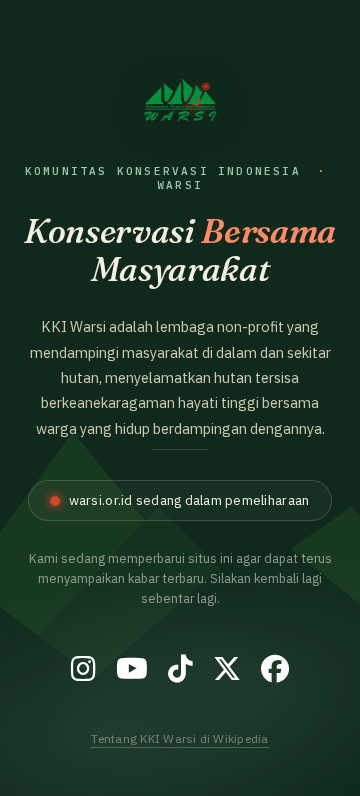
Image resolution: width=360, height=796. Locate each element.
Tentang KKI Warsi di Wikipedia (179, 738)
